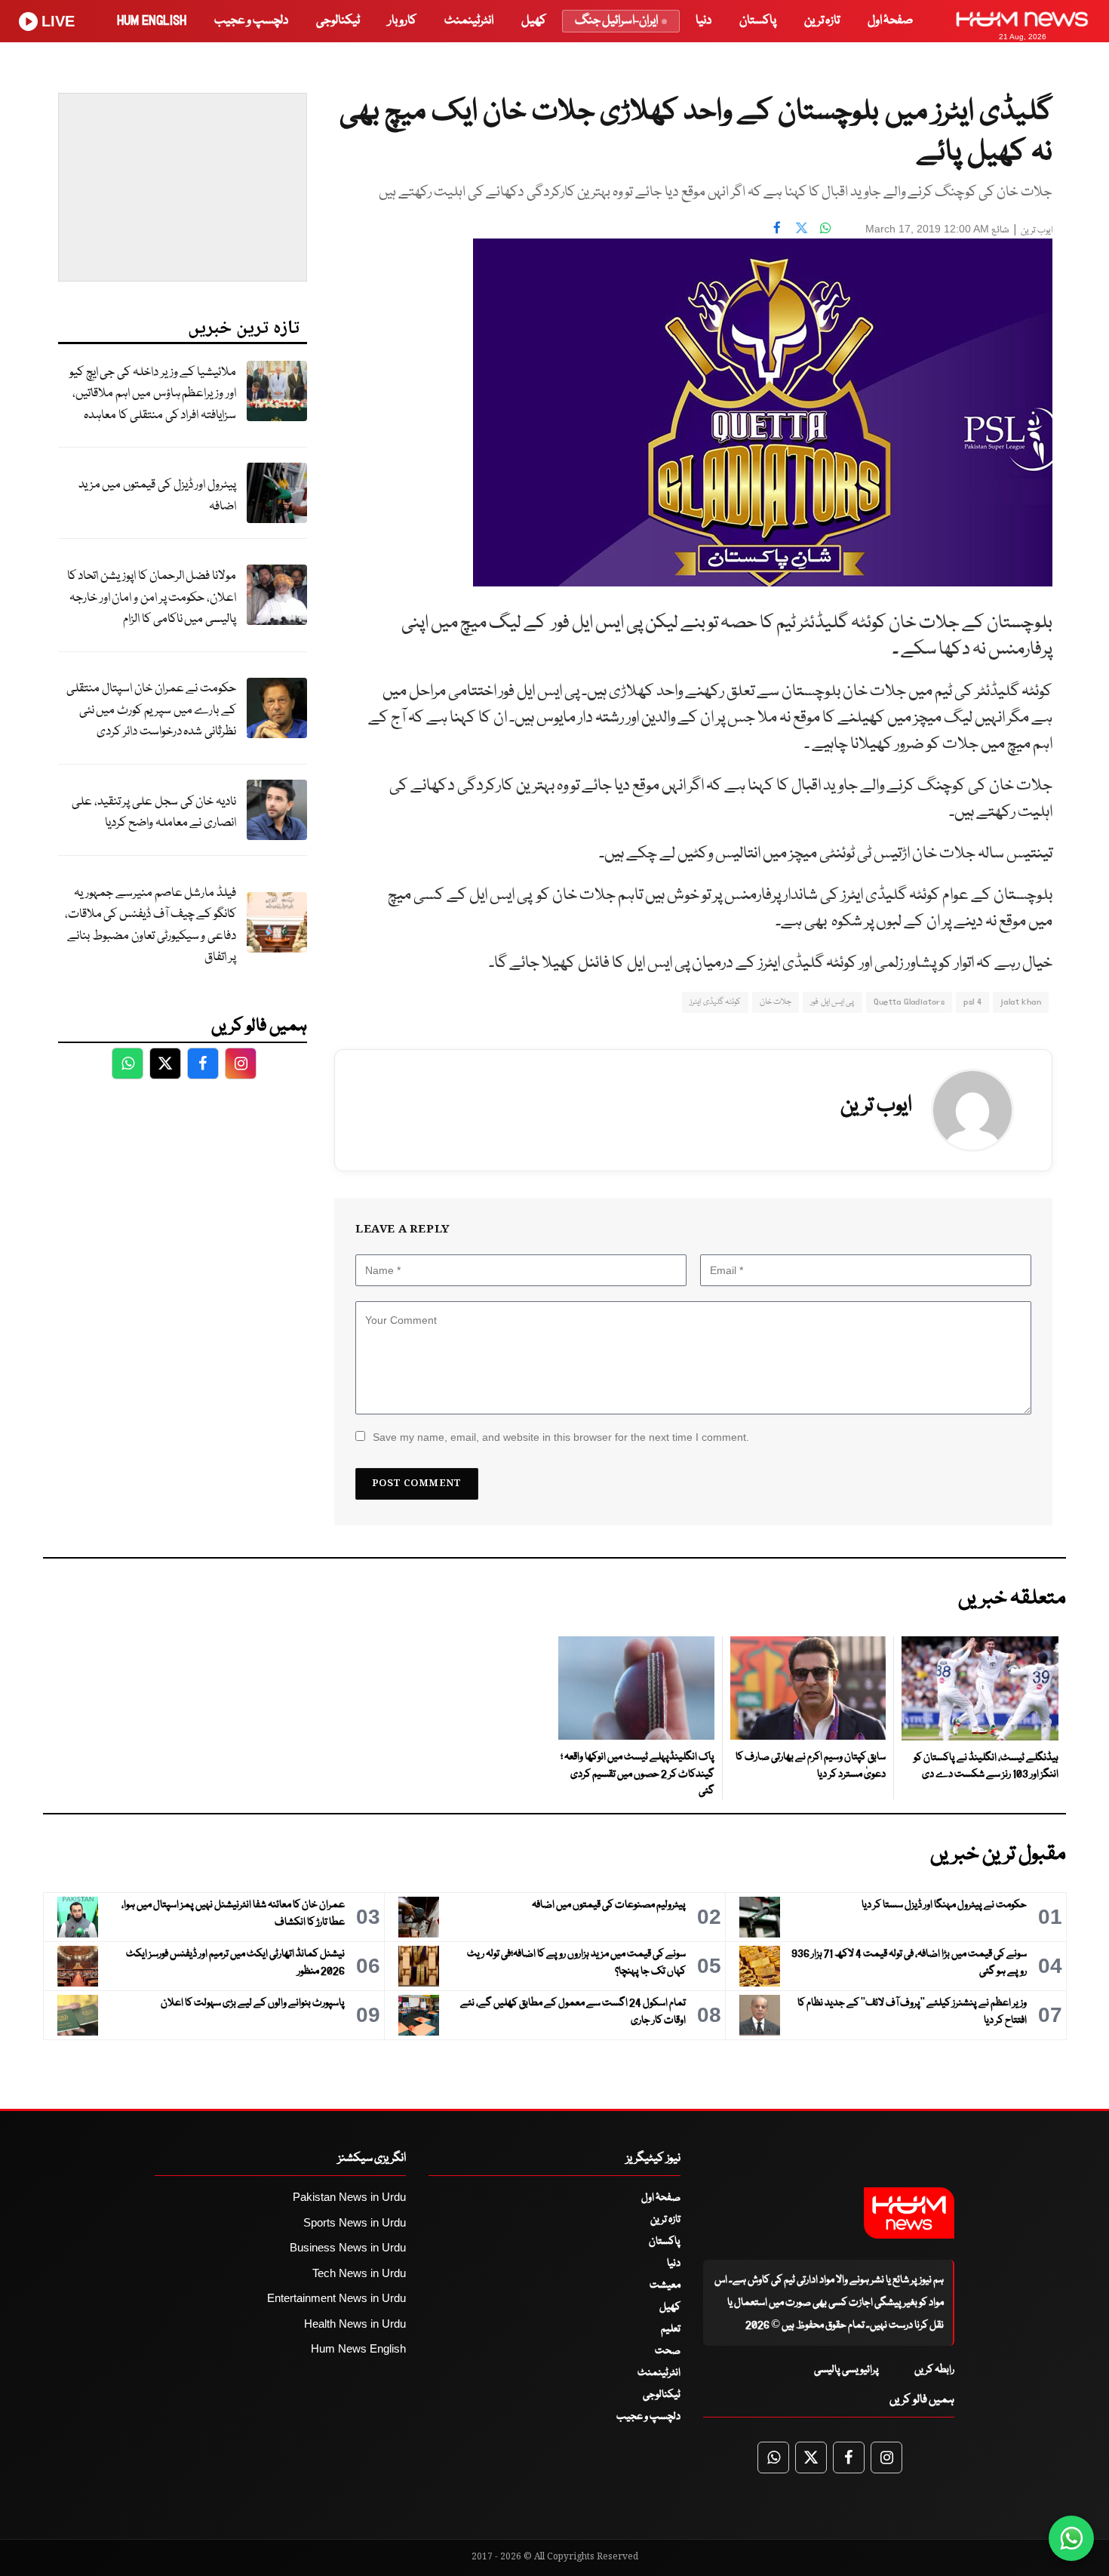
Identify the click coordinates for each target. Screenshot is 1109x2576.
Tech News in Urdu (359, 2273)
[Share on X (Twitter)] (801, 227)
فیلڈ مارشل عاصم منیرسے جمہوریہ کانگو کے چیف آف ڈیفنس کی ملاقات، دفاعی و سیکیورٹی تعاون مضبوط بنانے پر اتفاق (151, 926)
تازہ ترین (822, 21)
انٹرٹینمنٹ (469, 21)
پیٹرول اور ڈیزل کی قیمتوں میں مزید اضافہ (157, 496)
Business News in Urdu (348, 2247)
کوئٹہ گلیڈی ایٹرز (715, 1002)
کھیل (534, 21)
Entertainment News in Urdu (336, 2298)
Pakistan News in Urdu (349, 2197)
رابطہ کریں (934, 2370)
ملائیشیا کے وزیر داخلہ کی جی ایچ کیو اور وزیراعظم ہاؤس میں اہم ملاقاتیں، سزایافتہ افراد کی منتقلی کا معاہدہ (153, 394)
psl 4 (972, 1002)
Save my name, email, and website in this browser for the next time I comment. (561, 1437)
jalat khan (1021, 1002)
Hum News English (358, 2348)
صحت (668, 2351)
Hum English (152, 21)
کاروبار (402, 21)
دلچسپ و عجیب (251, 21)
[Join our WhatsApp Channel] (1071, 2538)
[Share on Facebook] (777, 227)
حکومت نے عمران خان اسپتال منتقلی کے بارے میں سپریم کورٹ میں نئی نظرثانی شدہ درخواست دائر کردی (151, 710)
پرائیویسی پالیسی (846, 2370)
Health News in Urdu (355, 2324)
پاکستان (758, 21)
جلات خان (776, 1002)
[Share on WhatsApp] (825, 227)
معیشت (665, 2285)
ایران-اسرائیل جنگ (616, 21)
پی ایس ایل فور (832, 1002)
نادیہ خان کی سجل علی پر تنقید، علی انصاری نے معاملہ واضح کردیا (154, 813)
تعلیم (671, 2329)
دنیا (703, 21)
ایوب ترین (1037, 231)
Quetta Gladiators (909, 1002)
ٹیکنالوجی (338, 21)
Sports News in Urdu (355, 2222)
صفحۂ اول (890, 21)
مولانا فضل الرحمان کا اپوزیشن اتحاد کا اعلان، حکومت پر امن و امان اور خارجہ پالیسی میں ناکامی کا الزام (152, 598)
